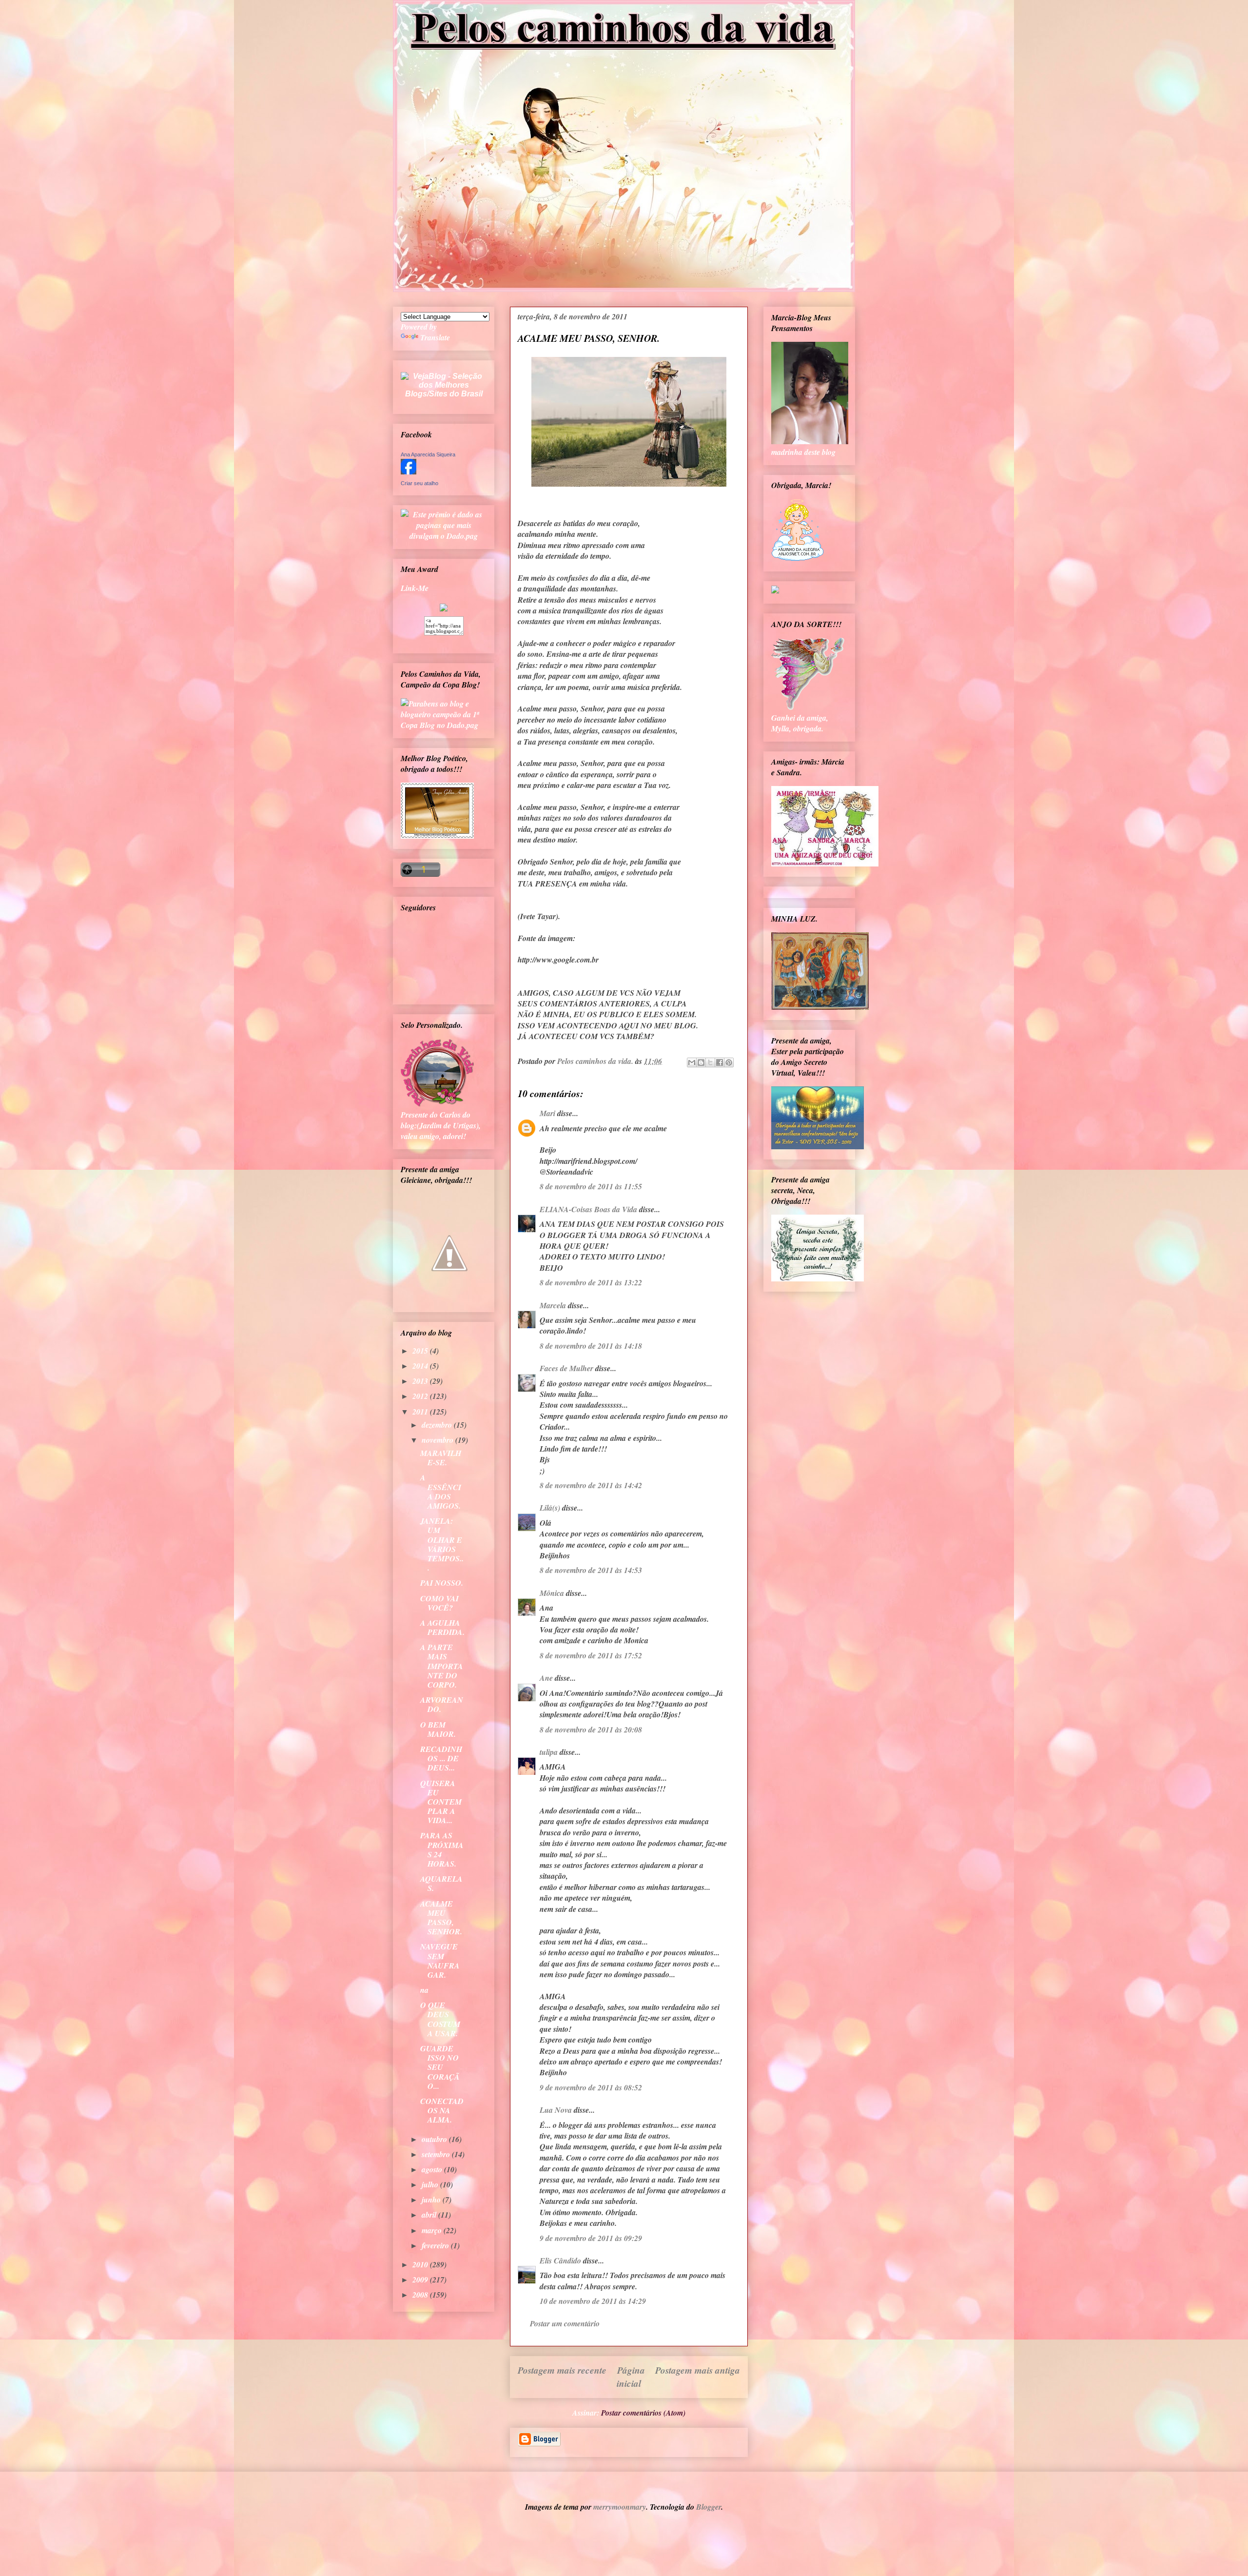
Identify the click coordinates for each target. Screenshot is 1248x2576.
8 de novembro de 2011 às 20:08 (591, 1730)
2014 (421, 1366)
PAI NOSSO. (442, 1583)
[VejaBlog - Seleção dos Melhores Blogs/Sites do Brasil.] (444, 383)
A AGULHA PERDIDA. (442, 1627)
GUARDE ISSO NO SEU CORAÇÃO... (440, 2067)
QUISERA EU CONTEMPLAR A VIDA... (441, 1802)
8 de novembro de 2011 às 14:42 (591, 1485)
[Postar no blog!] (701, 1062)
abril (430, 2215)
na (424, 1990)
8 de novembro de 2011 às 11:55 (591, 1186)
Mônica (552, 1593)
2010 (421, 2264)
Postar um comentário (565, 2323)
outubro (435, 2139)
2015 (421, 1351)
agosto (433, 2169)
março (433, 2230)
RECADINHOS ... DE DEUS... (441, 1758)
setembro (437, 2154)
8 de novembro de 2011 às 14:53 (591, 1570)
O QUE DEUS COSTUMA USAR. (440, 2019)
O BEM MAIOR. (438, 1729)
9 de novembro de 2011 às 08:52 (591, 2087)
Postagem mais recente (562, 2370)
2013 (421, 1381)
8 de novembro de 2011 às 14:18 (591, 1346)
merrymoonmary (620, 2507)
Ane (546, 1678)
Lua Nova (556, 2110)
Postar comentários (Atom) (643, 2413)
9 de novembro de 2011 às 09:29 (591, 2238)
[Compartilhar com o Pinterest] (729, 1062)
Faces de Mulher (566, 1368)
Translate (435, 337)
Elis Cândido (560, 2261)
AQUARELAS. (441, 1883)
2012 (421, 1396)
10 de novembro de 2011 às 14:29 (593, 2301)
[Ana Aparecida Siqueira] (409, 472)
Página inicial (631, 2377)
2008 (421, 2295)
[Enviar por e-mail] (692, 1062)
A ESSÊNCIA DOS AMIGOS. (441, 1492)
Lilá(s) (550, 1508)
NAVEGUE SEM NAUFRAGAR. (440, 1961)
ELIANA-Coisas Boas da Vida (588, 1209)
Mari (547, 1113)
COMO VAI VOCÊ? (439, 1603)
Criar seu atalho (419, 483)
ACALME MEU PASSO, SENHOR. (441, 1918)
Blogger (709, 2507)
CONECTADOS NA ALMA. (442, 2110)
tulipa (549, 1752)
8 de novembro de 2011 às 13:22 (591, 1282)
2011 (421, 1412)
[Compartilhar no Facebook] (720, 1062)
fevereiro (436, 2245)
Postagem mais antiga (698, 2370)
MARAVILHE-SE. (441, 1458)
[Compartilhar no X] (710, 1062)
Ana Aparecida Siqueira (428, 454)
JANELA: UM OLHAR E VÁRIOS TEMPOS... (442, 1544)
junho (432, 2200)
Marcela (553, 1305)
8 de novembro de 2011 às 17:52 (591, 1655)
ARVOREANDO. (442, 1704)
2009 (421, 2280)
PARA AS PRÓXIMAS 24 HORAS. (442, 1849)
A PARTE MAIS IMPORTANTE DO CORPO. (442, 1666)
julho (431, 2184)
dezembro (438, 1425)
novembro (439, 1440)
